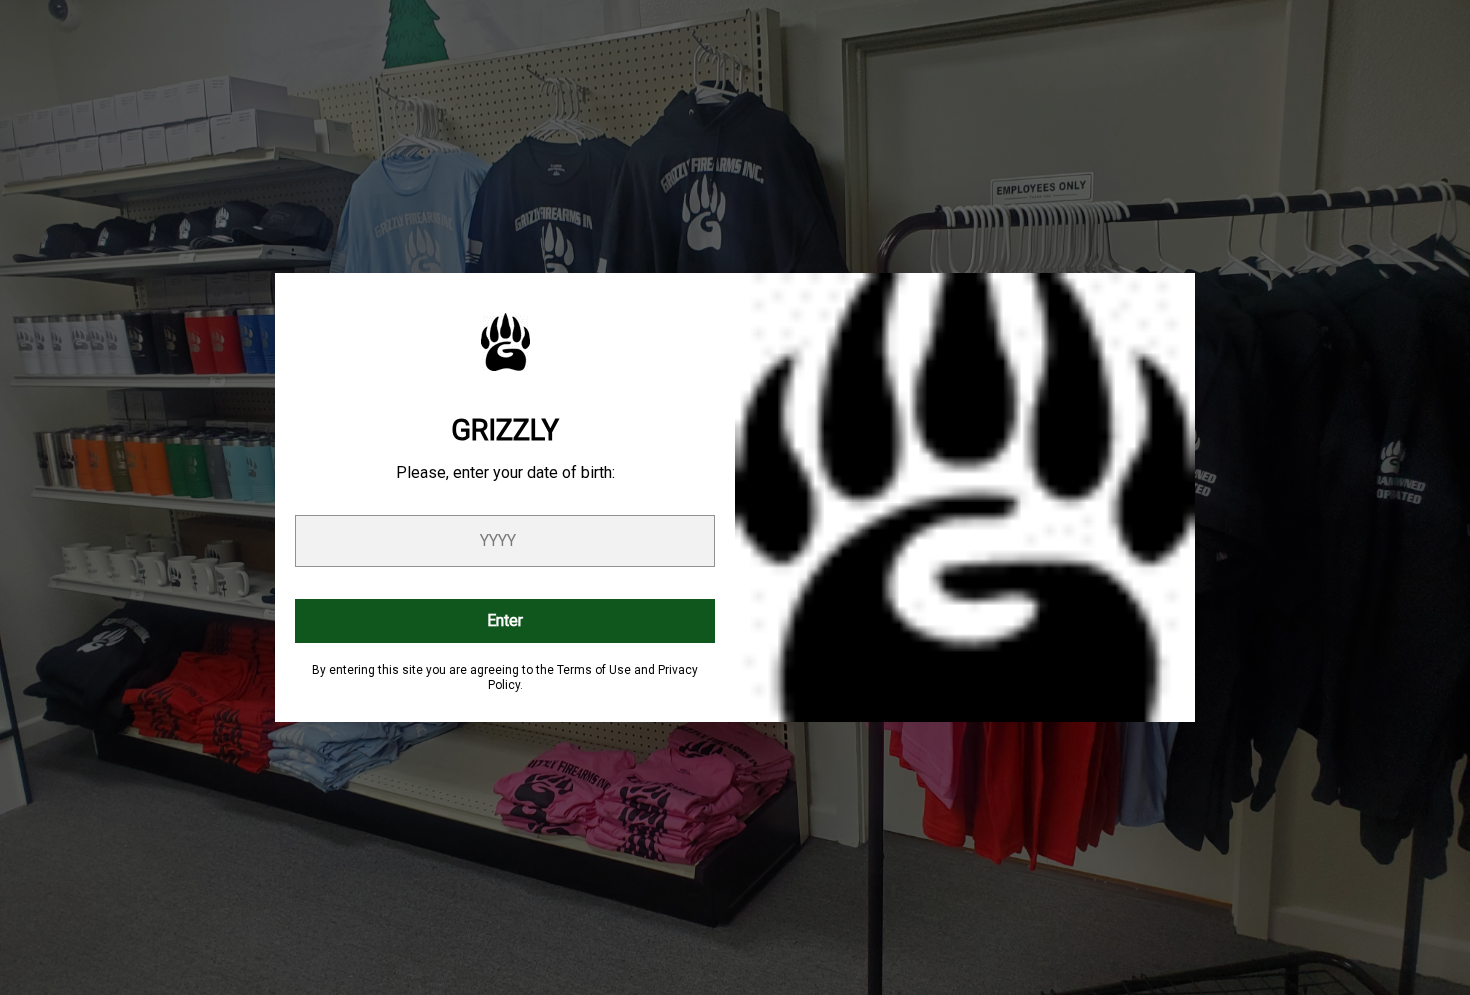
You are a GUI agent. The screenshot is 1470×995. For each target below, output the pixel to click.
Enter (505, 620)
